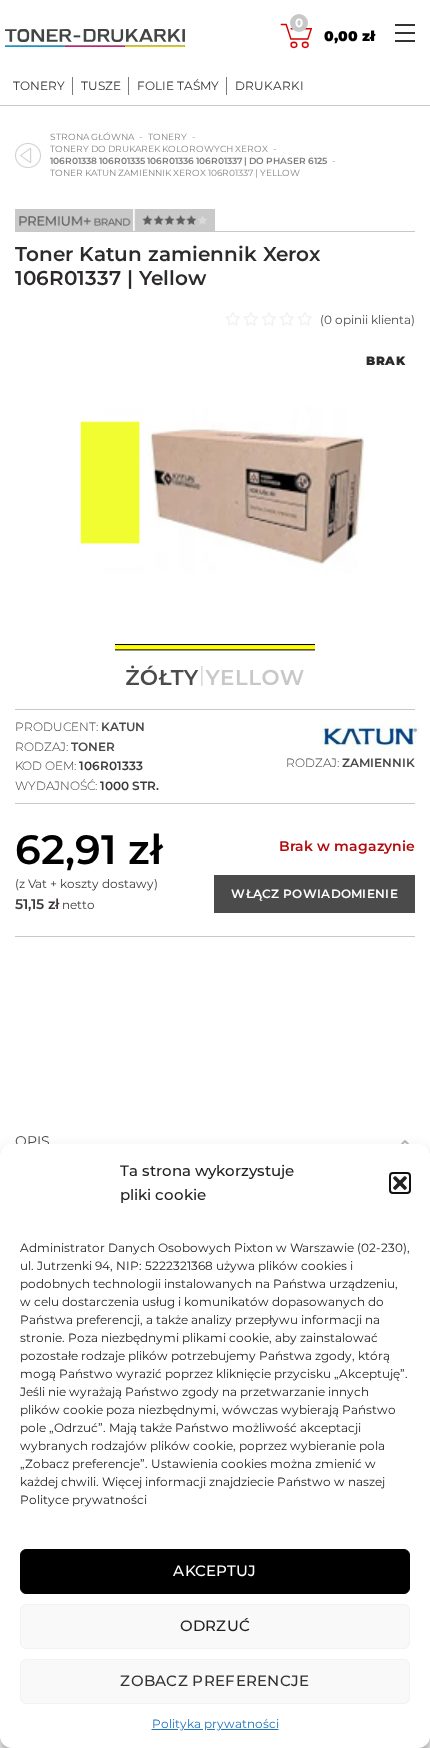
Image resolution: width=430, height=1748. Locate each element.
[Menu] (405, 32)
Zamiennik (378, 762)
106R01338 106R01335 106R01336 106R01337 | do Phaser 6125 (188, 160)
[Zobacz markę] (370, 737)
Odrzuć (215, 1625)
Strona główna (92, 136)
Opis (32, 1141)
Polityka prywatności (215, 1723)
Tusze (101, 86)
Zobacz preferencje (214, 1680)
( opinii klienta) (367, 319)
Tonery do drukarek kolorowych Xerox (159, 148)
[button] (400, 1183)
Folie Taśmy (178, 86)
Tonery (39, 86)
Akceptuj (214, 1570)
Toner (93, 746)
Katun (123, 726)
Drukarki (269, 86)
